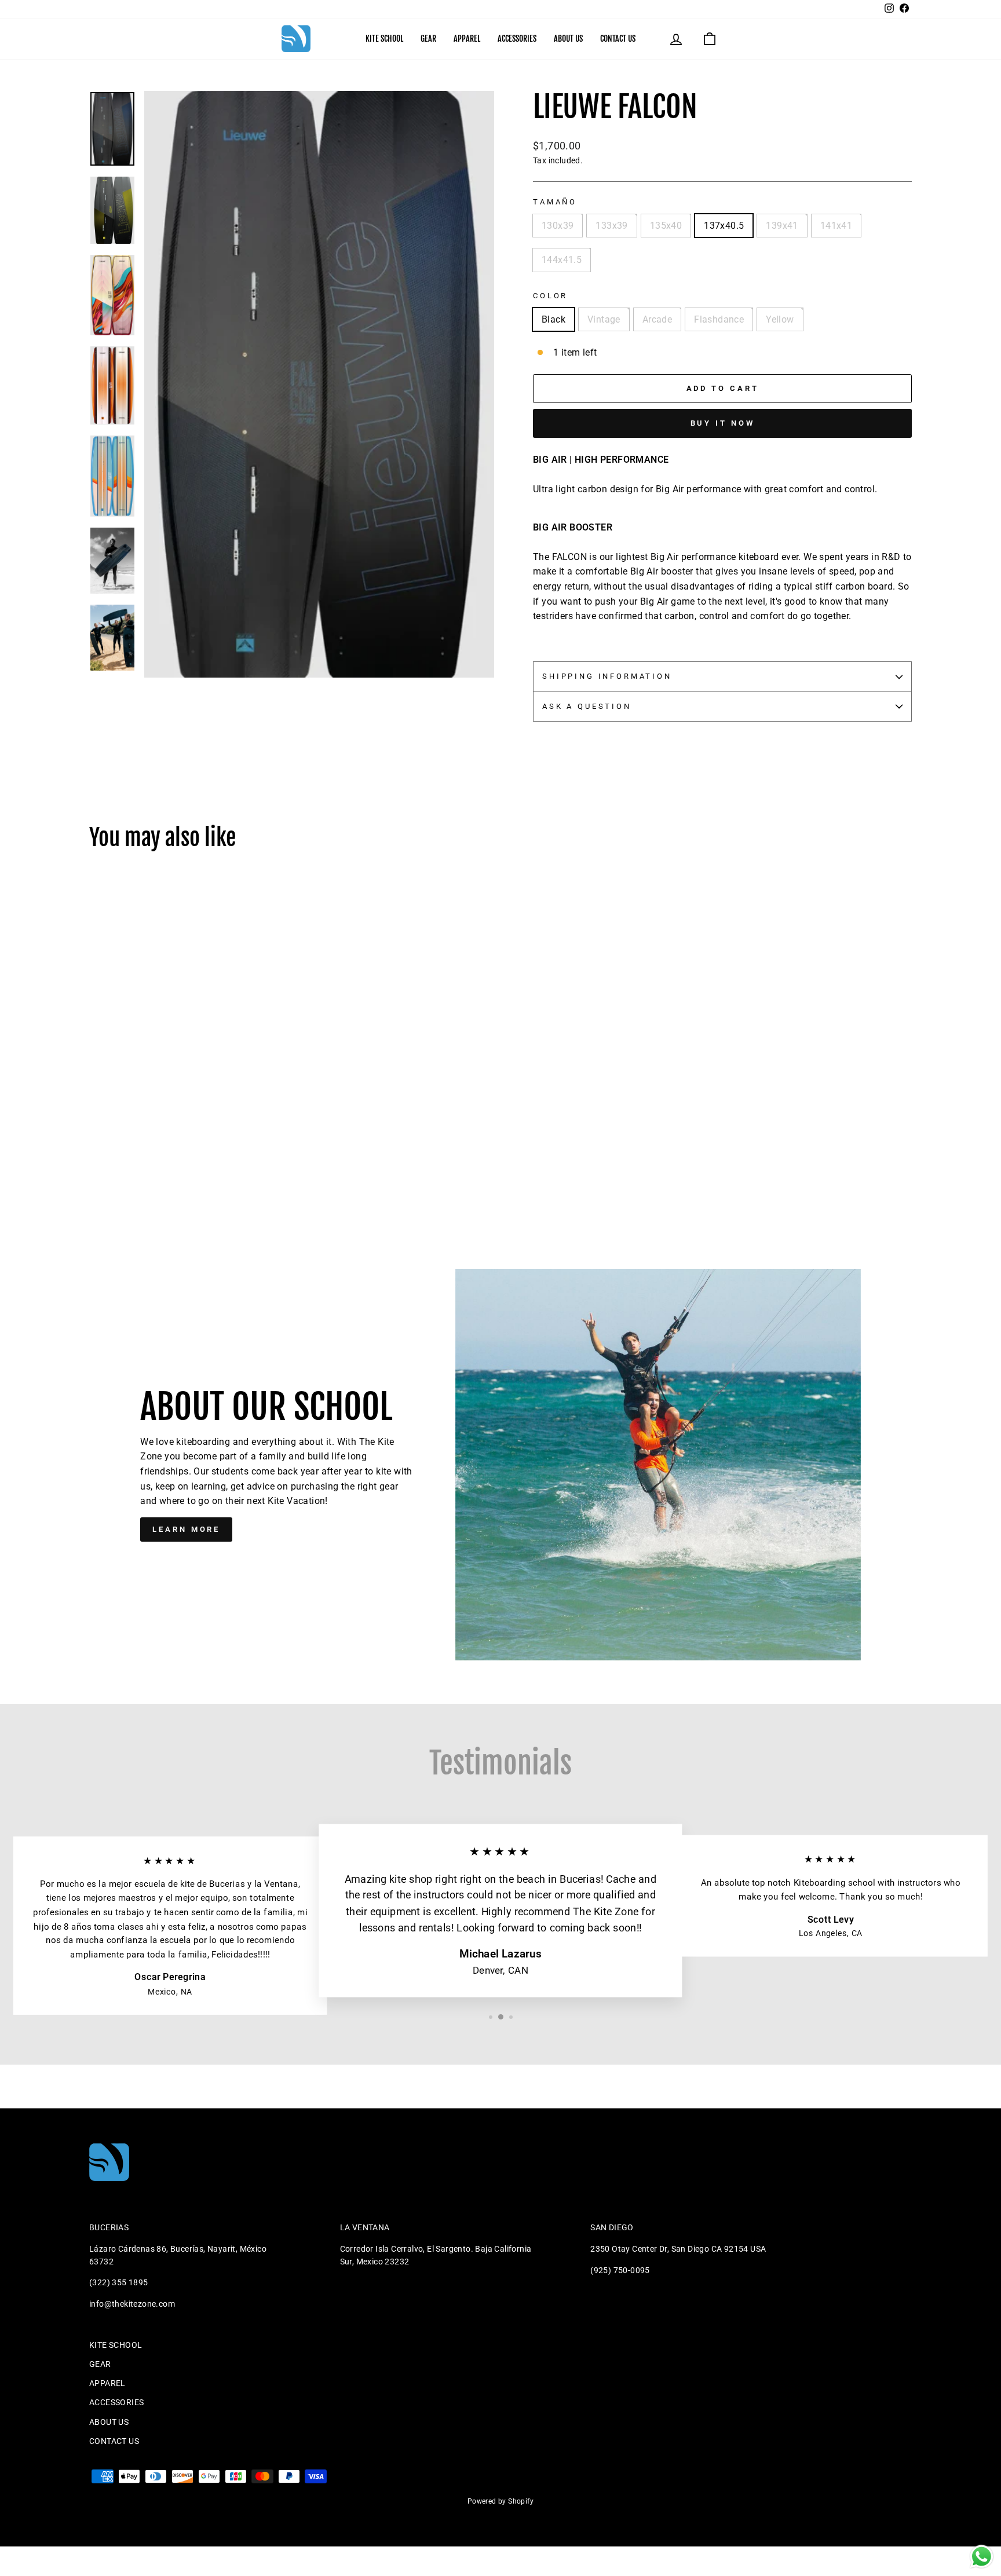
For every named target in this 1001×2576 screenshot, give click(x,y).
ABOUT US (568, 39)
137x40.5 (724, 226)
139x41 (782, 226)
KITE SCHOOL (384, 39)
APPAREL (467, 39)
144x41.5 (562, 260)
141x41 (836, 226)
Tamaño (555, 202)
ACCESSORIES (517, 39)
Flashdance (719, 319)
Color (550, 296)
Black (554, 319)
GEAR (428, 39)
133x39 (611, 226)
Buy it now (723, 423)
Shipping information (607, 676)
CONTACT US (618, 39)
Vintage (604, 319)
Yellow (780, 319)
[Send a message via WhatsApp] (982, 2557)
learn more (186, 1529)
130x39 (558, 226)
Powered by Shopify (500, 2501)
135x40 (666, 226)
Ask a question (587, 706)
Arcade (657, 319)
